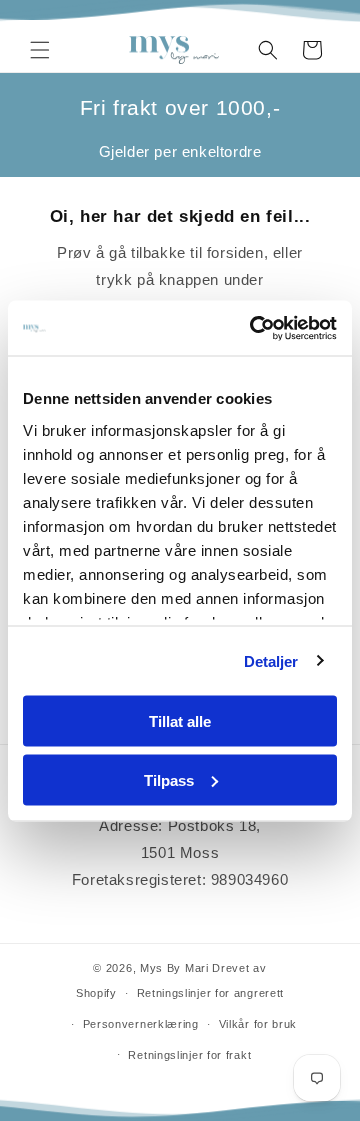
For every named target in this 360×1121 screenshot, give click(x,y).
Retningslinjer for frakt (189, 1055)
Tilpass (169, 779)
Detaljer (271, 660)
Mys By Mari (174, 968)
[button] (40, 50)
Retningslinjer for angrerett (211, 993)
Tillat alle (180, 721)
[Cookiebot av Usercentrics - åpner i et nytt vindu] (254, 328)
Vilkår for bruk (258, 1024)
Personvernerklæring (141, 1024)
